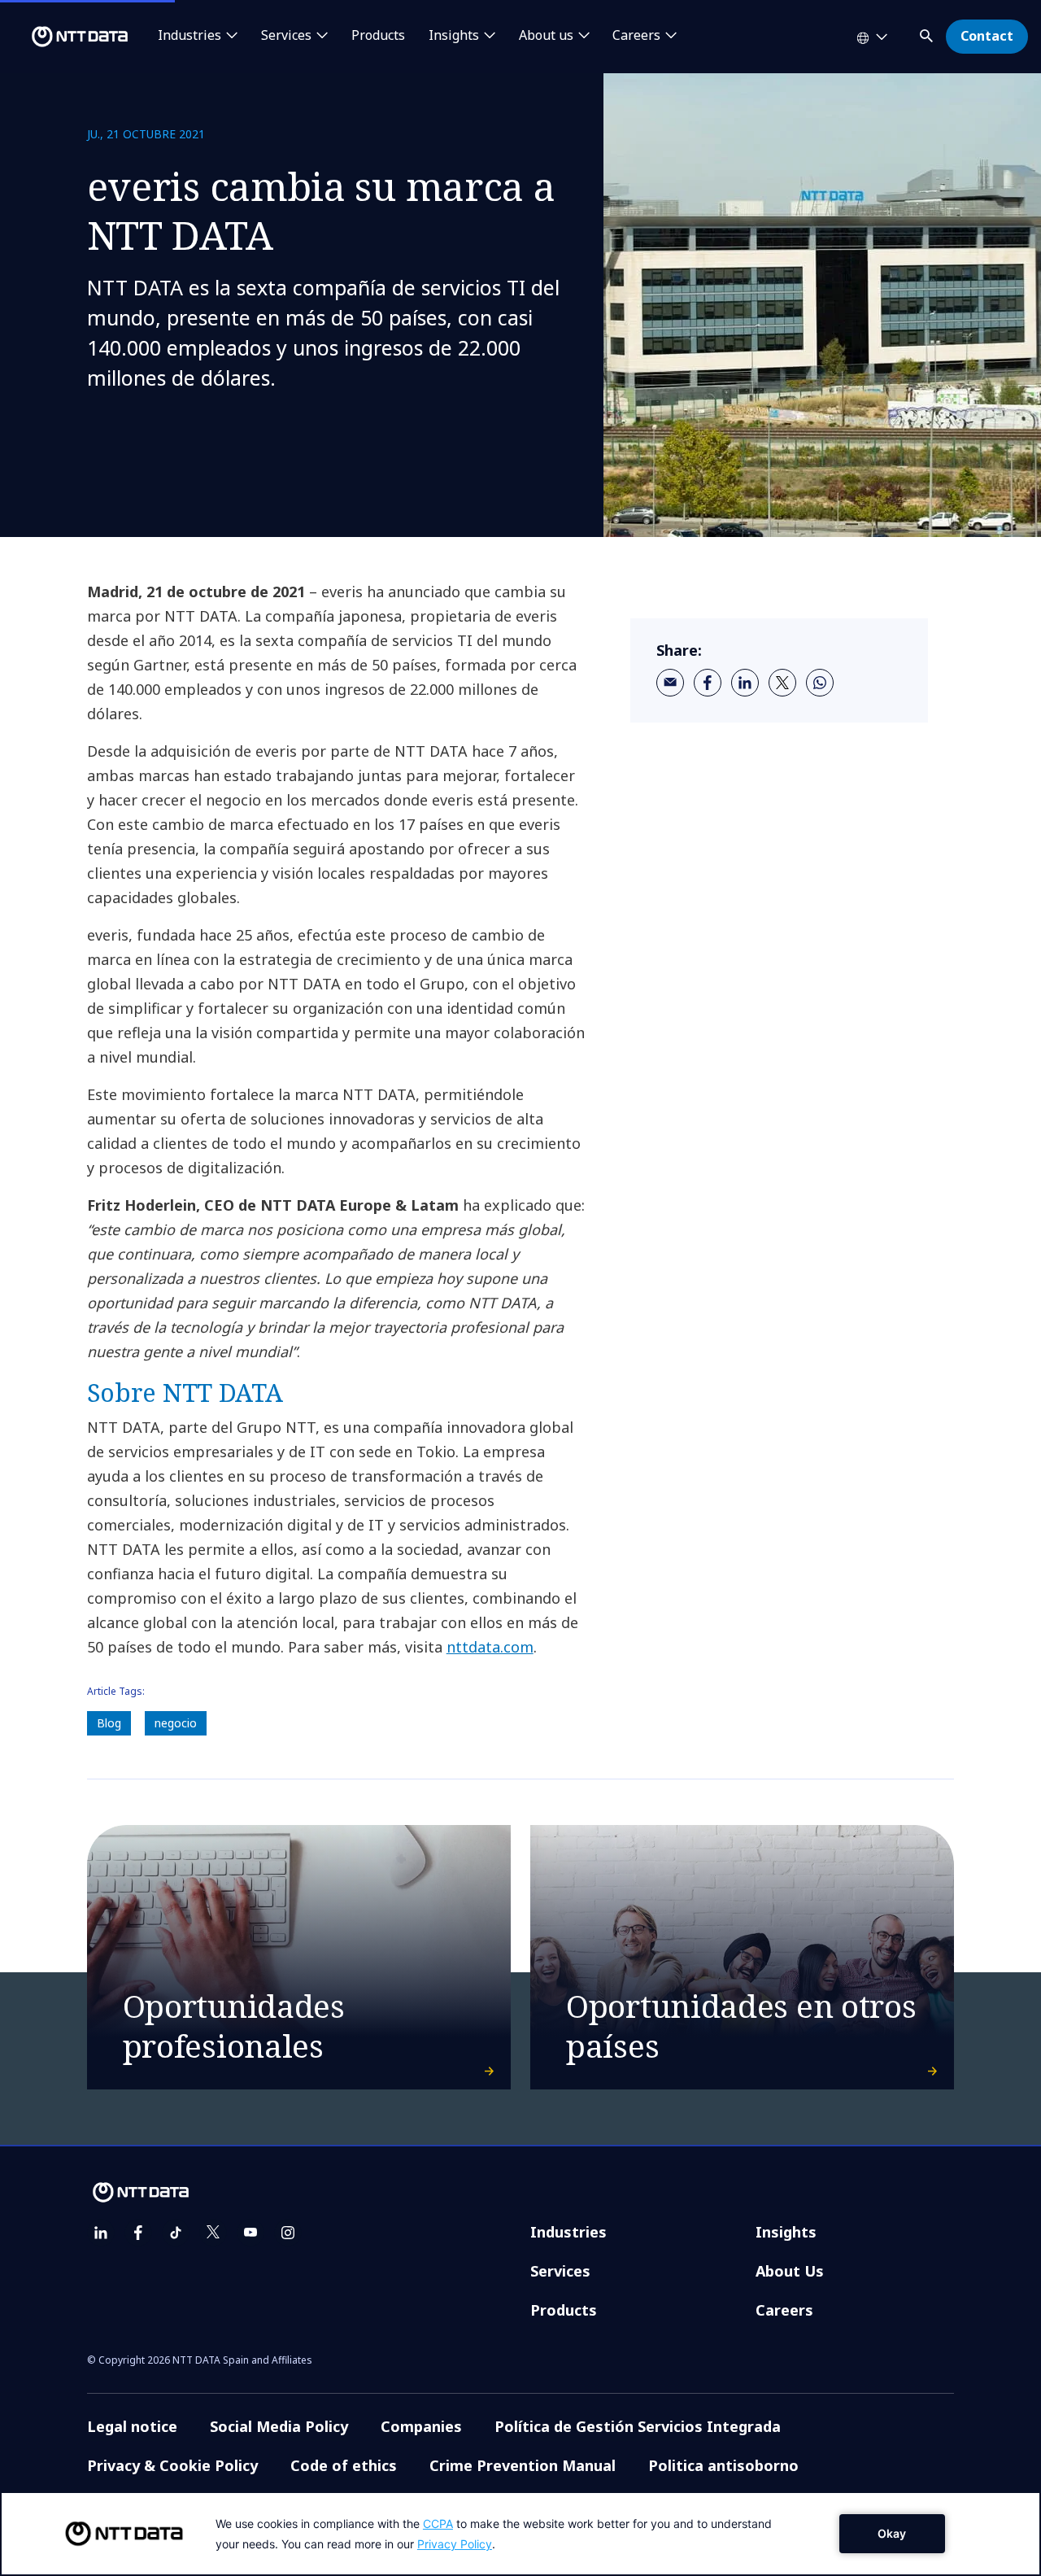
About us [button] (546, 36)
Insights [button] (454, 36)
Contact (987, 36)
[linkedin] (745, 683)
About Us (790, 2271)
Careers (784, 2310)
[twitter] (782, 683)
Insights (786, 2232)
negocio (176, 1723)
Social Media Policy (279, 2426)
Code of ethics (344, 2465)
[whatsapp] (820, 683)
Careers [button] (636, 36)
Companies (421, 2426)
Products (378, 36)
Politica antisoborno (723, 2465)
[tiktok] (176, 2233)
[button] (928, 33)
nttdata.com (490, 1647)
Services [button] (286, 36)
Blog (109, 1723)
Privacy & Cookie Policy (172, 2465)
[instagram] (288, 2233)
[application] (520, 2534)
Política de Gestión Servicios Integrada (638, 2426)
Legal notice (132, 2426)
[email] (670, 683)
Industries (568, 2232)
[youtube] (250, 2233)
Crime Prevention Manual (523, 2465)
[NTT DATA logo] (67, 37)
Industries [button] (189, 36)
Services (560, 2271)
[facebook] (708, 683)
